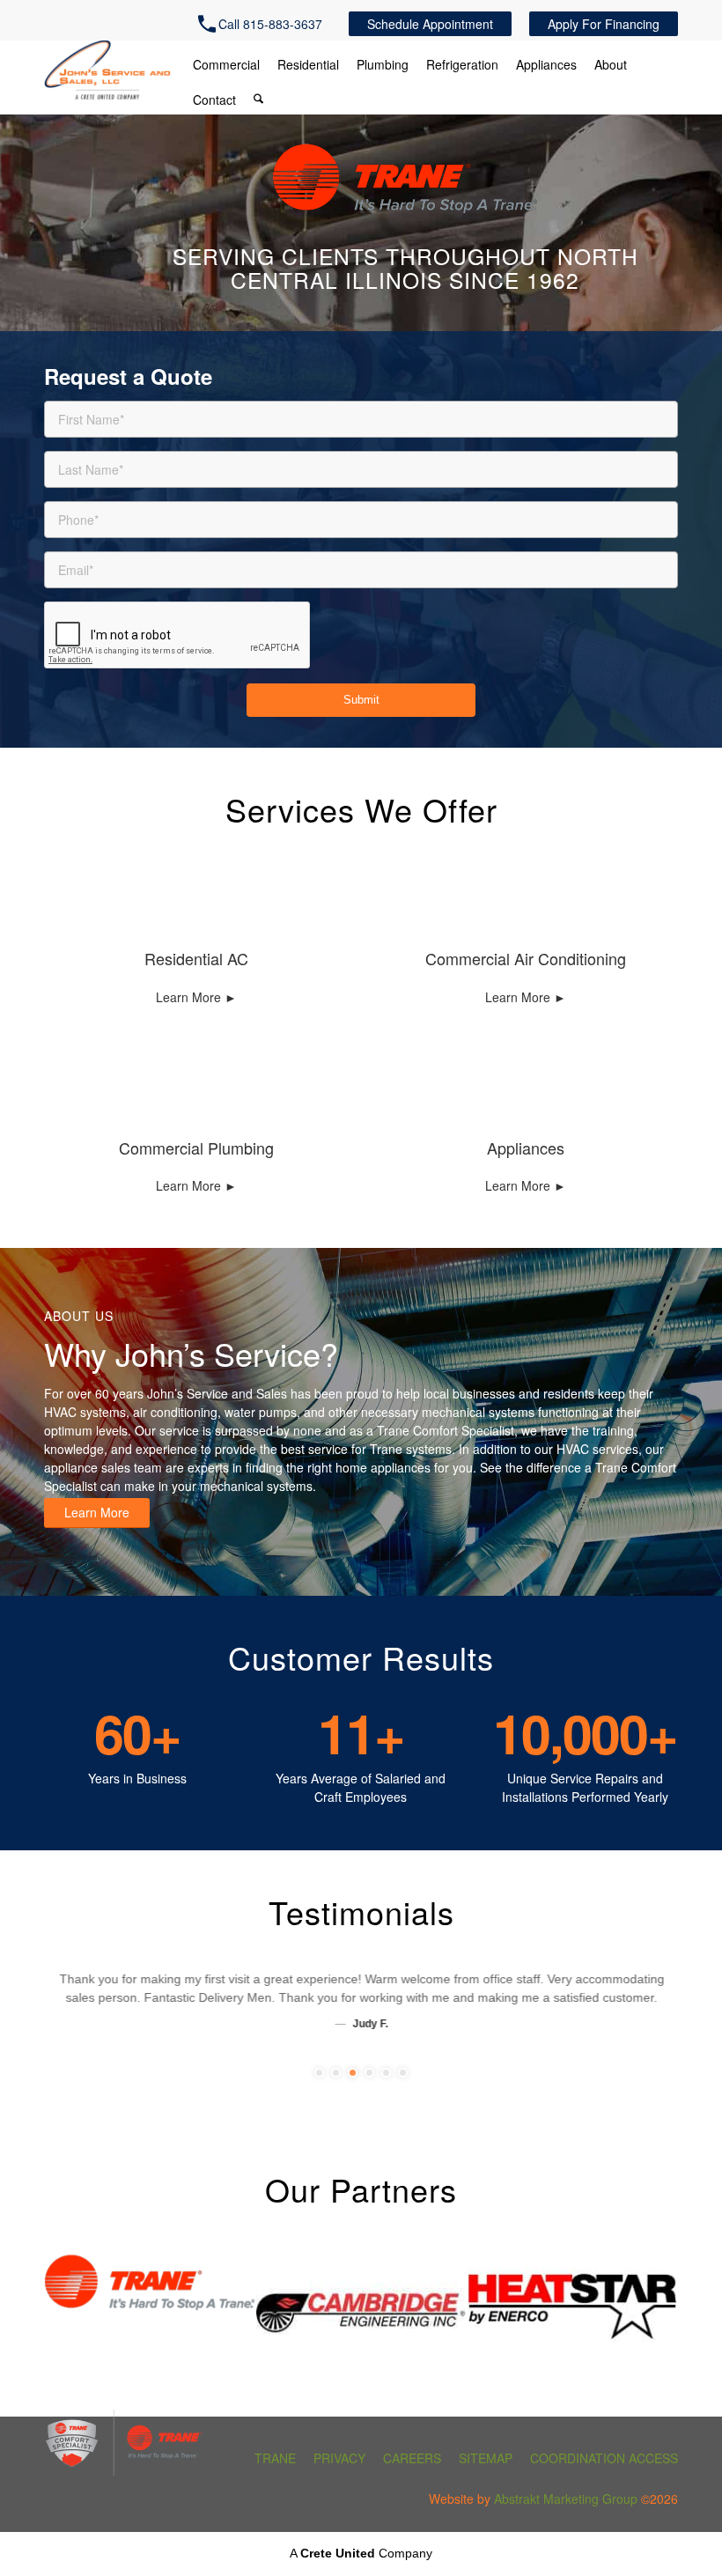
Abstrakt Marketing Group (566, 2498)
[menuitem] (265, 24)
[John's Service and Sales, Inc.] (107, 74)
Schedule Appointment (430, 24)
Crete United (338, 2553)
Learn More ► (196, 997)
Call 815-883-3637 (270, 24)
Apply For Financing (604, 24)
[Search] (258, 100)
